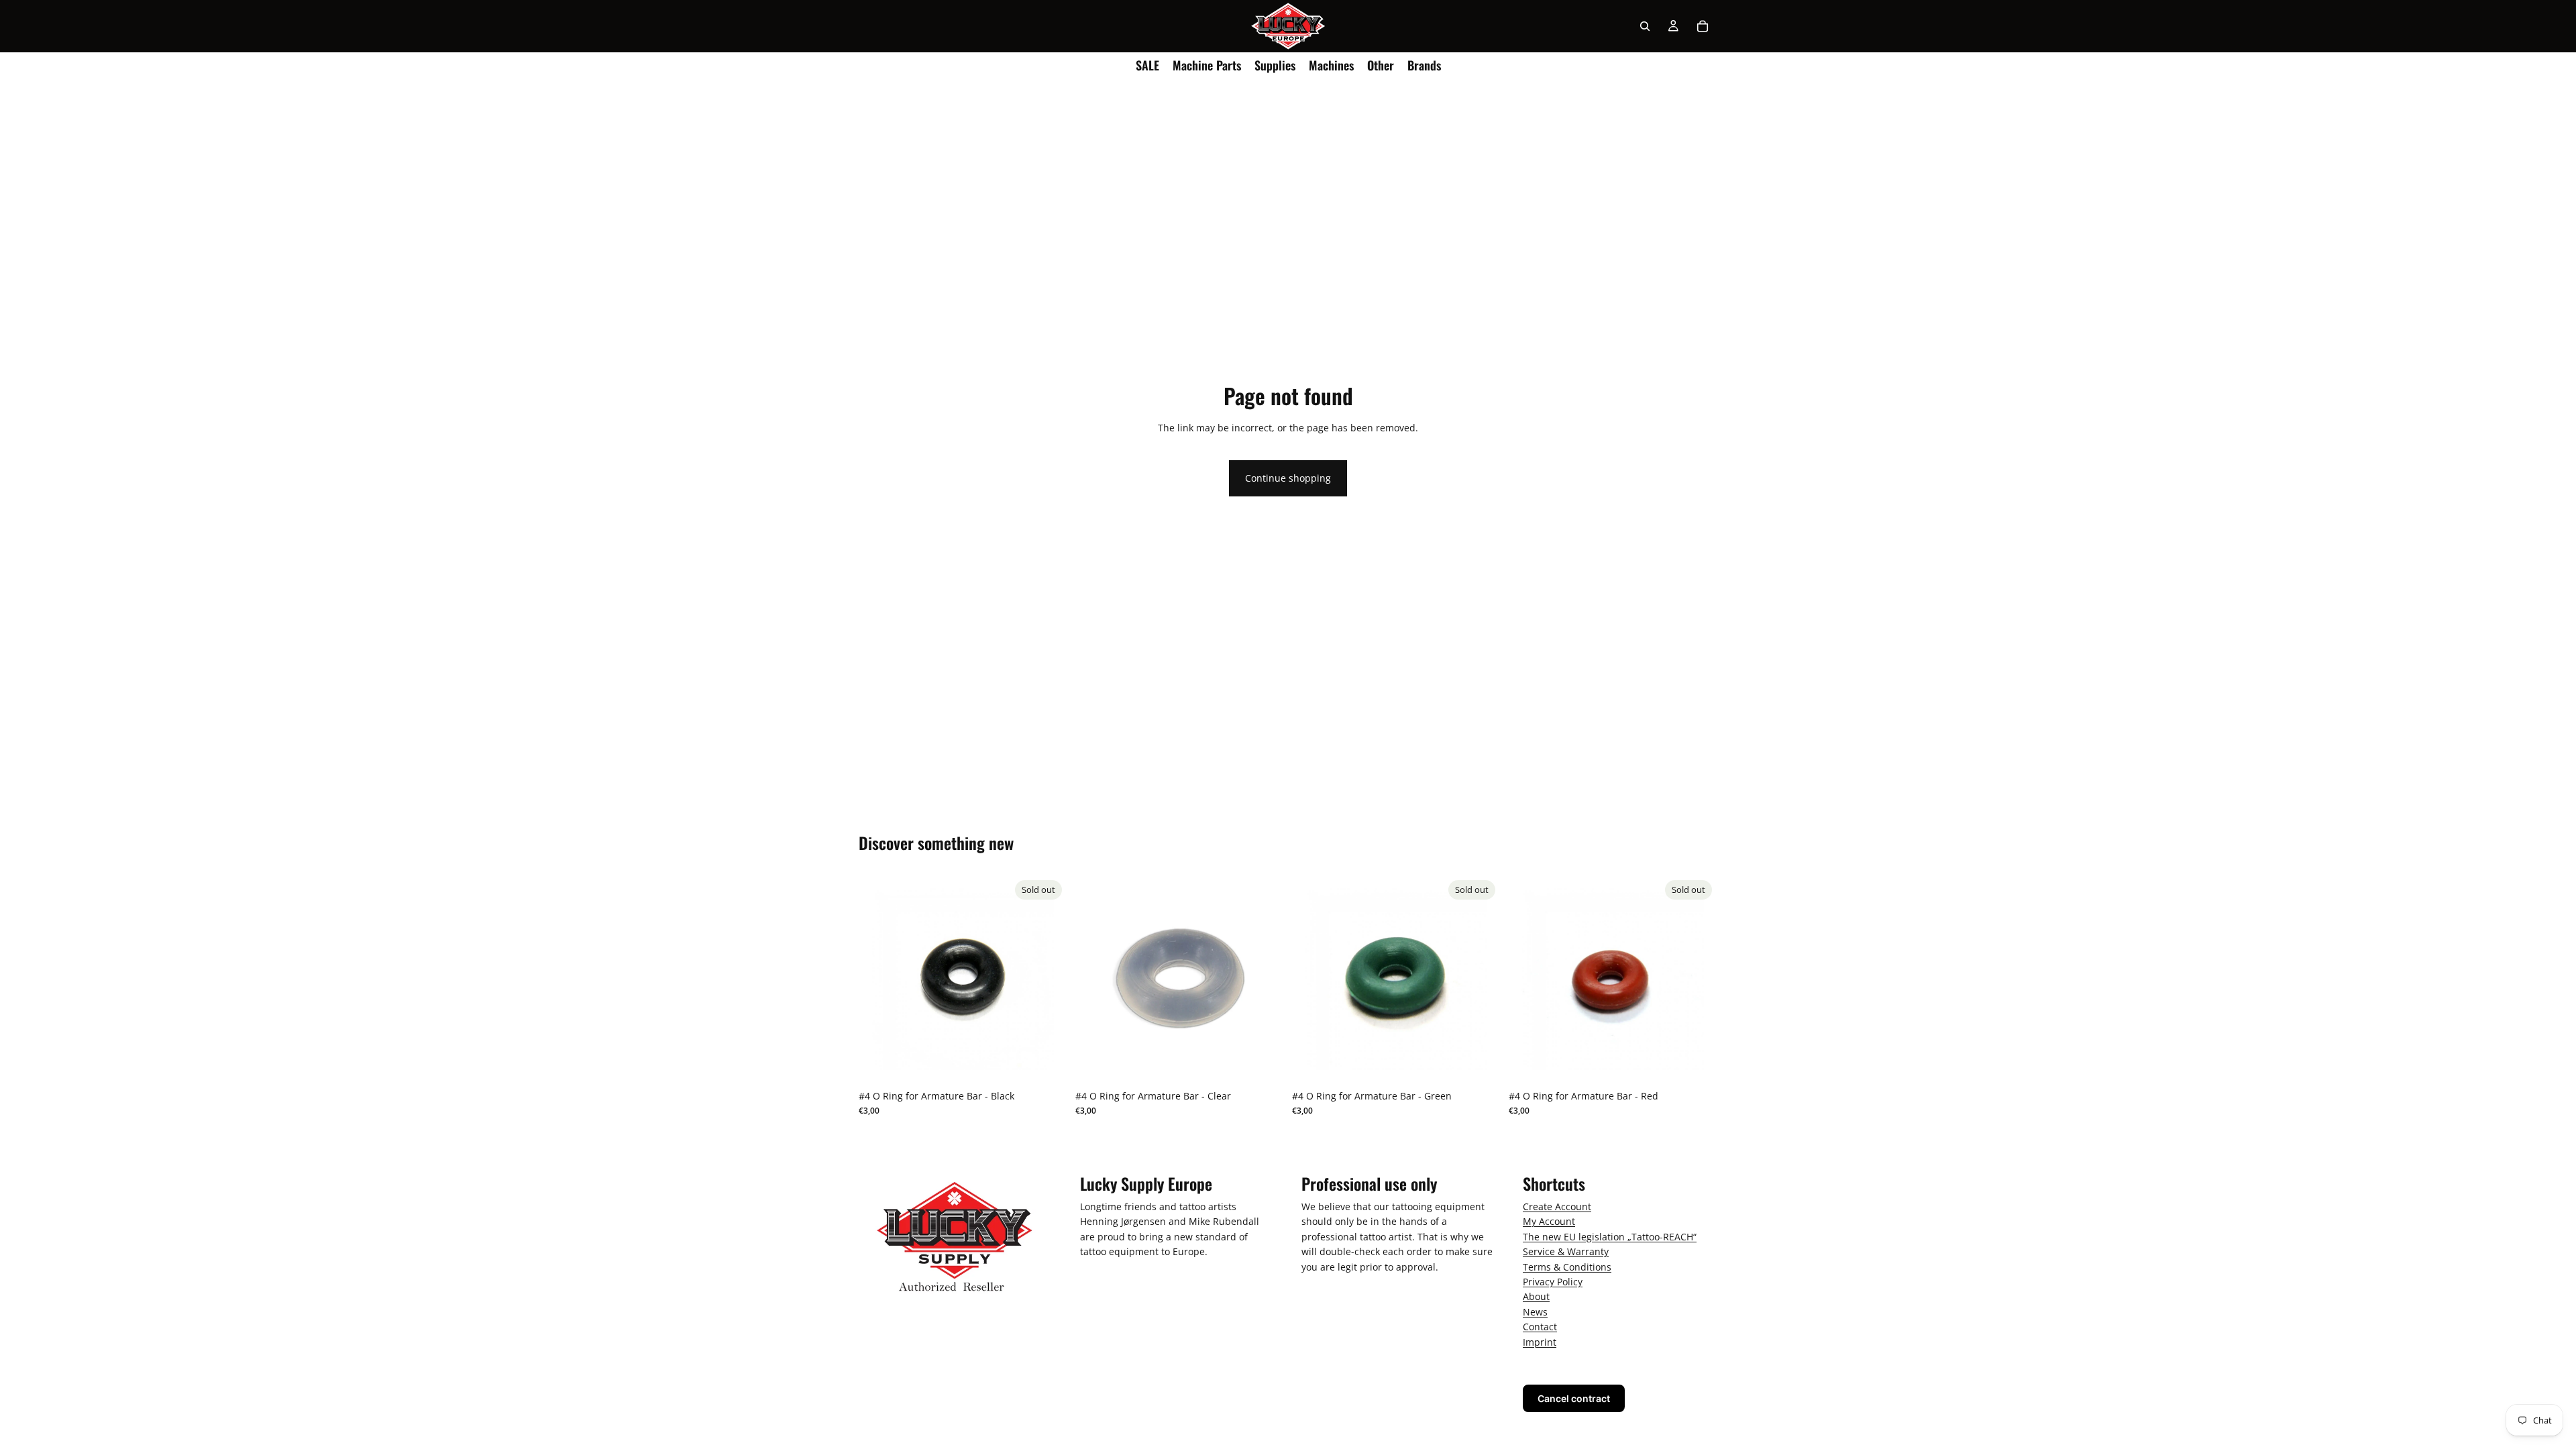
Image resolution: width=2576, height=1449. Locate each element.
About (1536, 1296)
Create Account (1557, 1206)
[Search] (1645, 26)
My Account (1549, 1221)
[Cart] (1703, 26)
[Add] (1263, 1063)
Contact (1540, 1327)
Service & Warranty (1566, 1251)
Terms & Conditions (1567, 1266)
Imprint (1540, 1341)
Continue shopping (1288, 478)
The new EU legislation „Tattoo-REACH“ (1610, 1237)
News (1535, 1312)
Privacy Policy (1553, 1282)
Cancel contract (1574, 1398)
